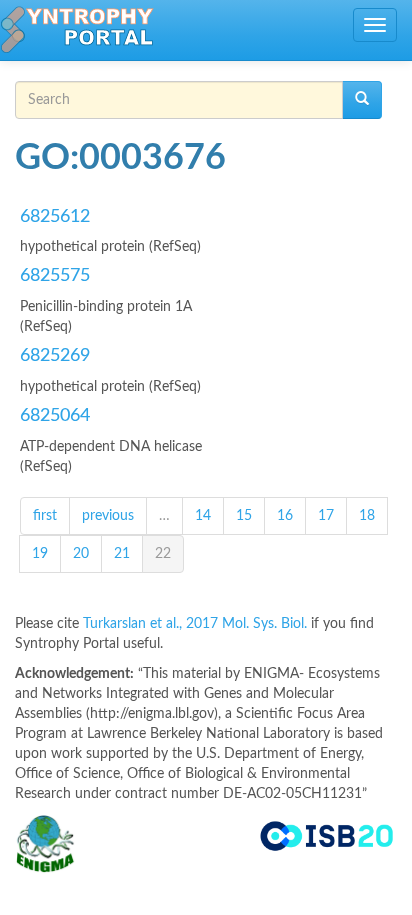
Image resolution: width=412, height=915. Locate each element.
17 (326, 516)
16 (285, 516)
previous (108, 516)
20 (81, 554)
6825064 (55, 416)
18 (367, 516)
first (45, 516)
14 (203, 516)
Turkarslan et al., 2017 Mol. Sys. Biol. (197, 624)
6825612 (55, 217)
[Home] (77, 30)
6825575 (55, 276)
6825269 (55, 356)
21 (122, 554)
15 (244, 516)
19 (40, 554)
